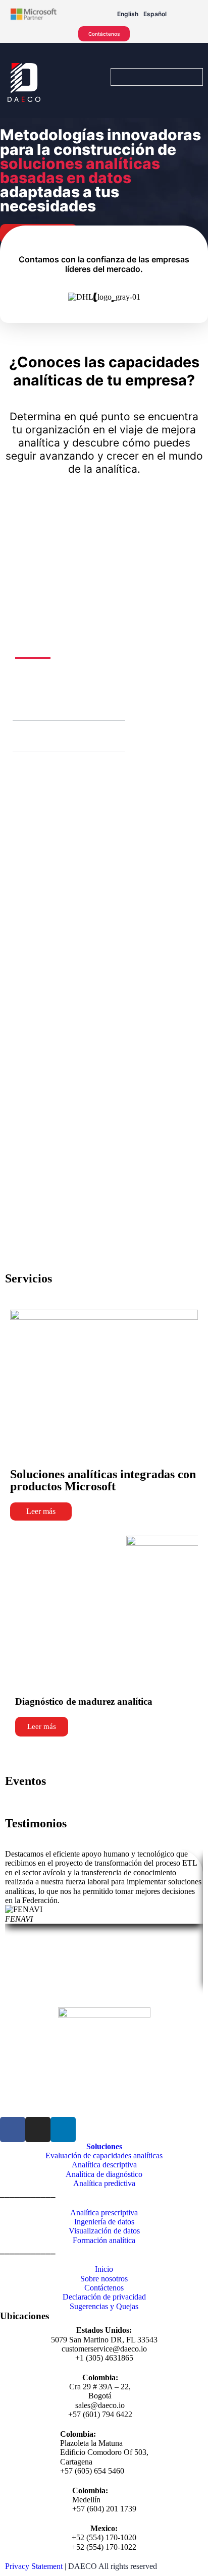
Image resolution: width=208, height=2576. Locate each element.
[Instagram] (38, 2130)
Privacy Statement (34, 2566)
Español (155, 14)
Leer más (41, 1511)
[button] (25, 705)
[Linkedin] (63, 2130)
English (128, 14)
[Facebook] (13, 2130)
